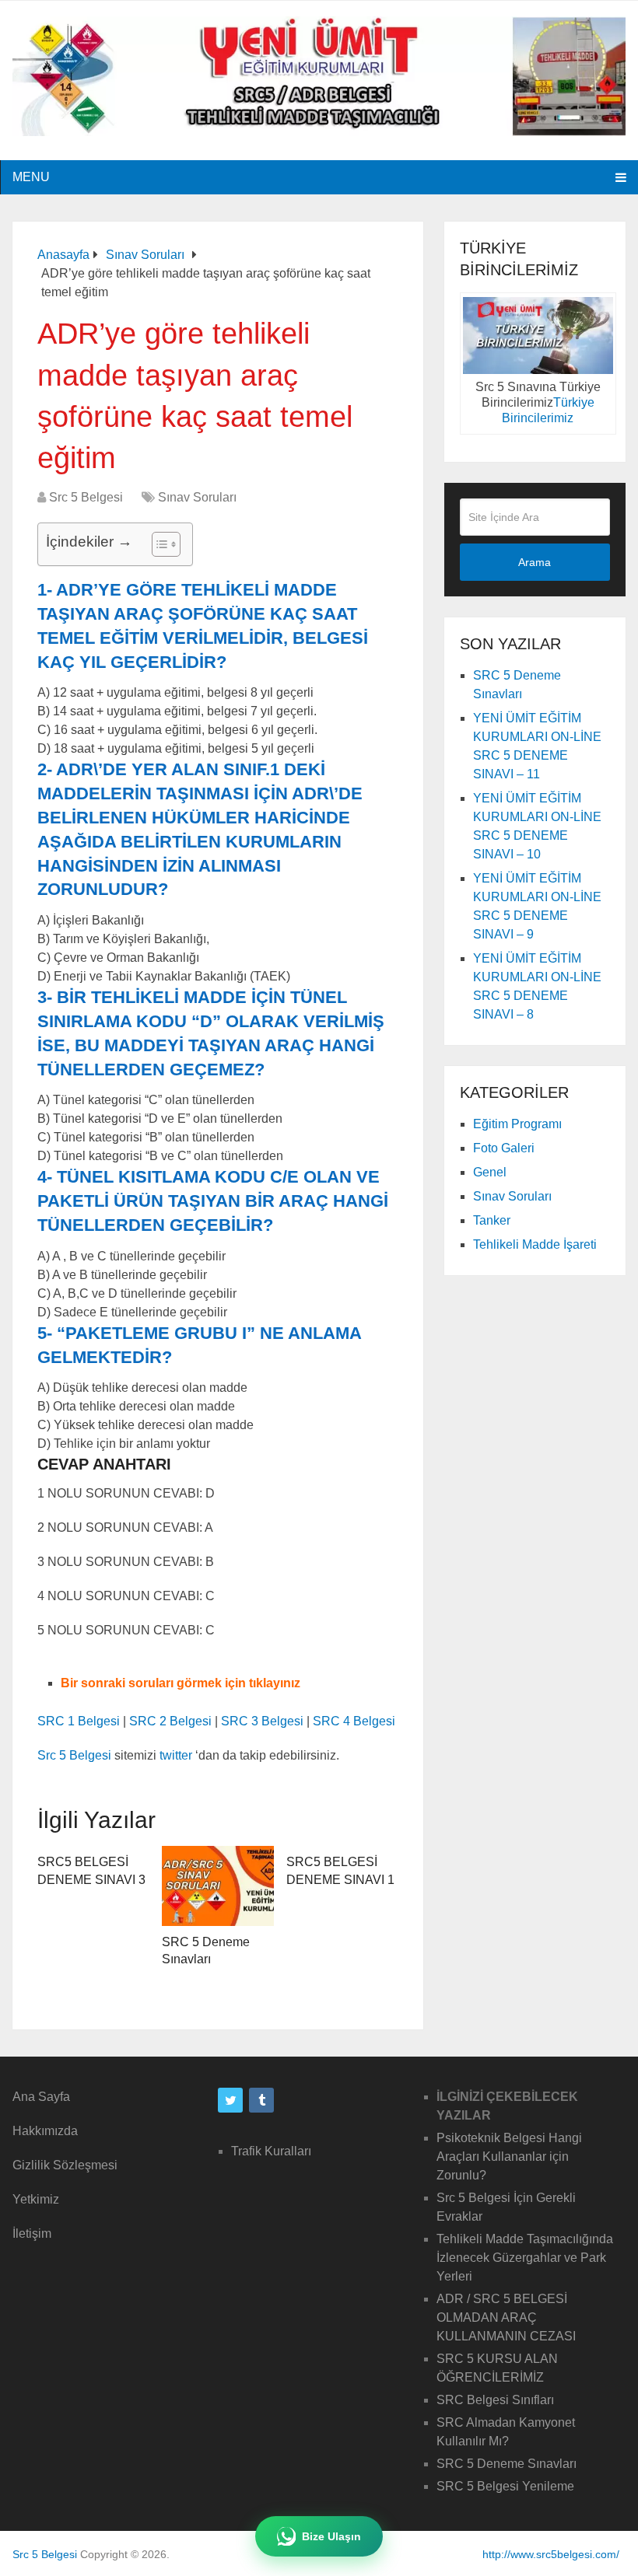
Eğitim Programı (517, 1124)
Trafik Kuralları (271, 2151)
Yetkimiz (36, 2199)
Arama (535, 562)
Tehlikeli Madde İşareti (535, 1244)
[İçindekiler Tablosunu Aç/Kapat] (158, 544)
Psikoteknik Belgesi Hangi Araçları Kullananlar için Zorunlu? (509, 2157)
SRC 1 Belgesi (79, 1721)
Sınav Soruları (197, 497)
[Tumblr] (261, 2100)
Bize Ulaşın (331, 2536)
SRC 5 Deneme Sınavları (507, 2464)
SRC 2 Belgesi (170, 1721)
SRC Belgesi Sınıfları (495, 2400)
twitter (176, 1755)
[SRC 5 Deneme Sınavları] (218, 1886)
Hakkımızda (45, 2131)
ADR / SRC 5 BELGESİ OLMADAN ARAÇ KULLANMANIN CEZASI (506, 2317)
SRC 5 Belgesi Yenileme (505, 2486)
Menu (31, 177)
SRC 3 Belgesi (262, 1721)
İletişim (32, 2233)
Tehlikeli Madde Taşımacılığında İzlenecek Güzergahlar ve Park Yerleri (525, 2258)
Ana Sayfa (41, 2097)
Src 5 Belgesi (86, 497)
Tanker (492, 1220)
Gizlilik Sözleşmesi (65, 2165)
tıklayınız (275, 1683)
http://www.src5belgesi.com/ (551, 2554)
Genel (490, 1172)
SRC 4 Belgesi (354, 1721)
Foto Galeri (504, 1148)
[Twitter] (230, 2100)
